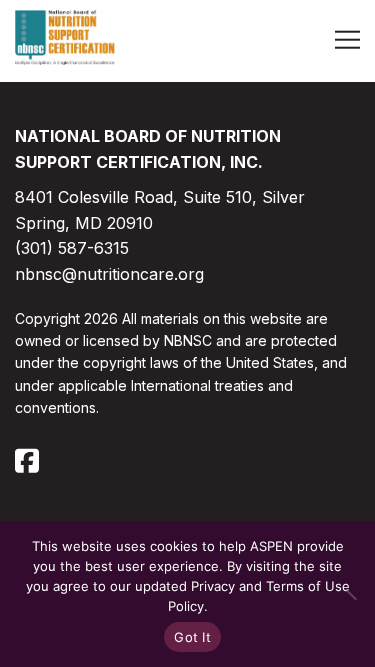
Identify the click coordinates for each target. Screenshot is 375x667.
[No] (350, 594)
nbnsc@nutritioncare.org (109, 274)
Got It (192, 637)
